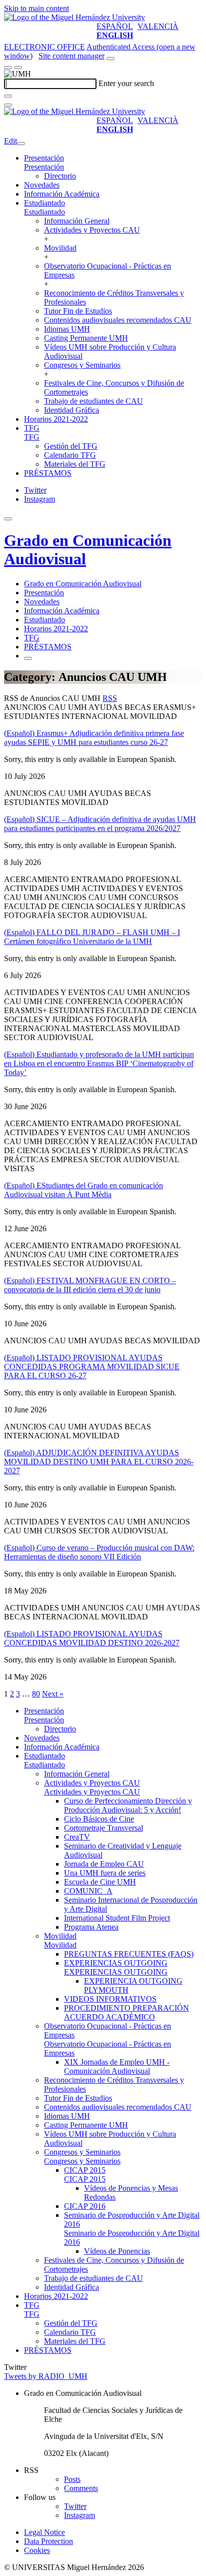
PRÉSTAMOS (48, 473)
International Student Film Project (117, 1918)
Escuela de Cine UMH (100, 1882)
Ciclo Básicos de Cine (99, 1819)
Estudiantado (44, 203)
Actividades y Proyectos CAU (92, 230)
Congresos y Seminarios (82, 365)
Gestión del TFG (71, 446)
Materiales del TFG (75, 464)
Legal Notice (44, 2532)
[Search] (8, 96)
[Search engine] (110, 59)
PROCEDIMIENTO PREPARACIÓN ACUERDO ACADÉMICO (126, 2012)
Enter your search (126, 83)
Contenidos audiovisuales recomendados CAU (118, 320)
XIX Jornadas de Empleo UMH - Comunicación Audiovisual (117, 2066)
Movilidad (60, 248)
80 (36, 1694)
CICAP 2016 (85, 2206)
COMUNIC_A (88, 1891)
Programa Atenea (91, 1927)
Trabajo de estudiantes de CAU (93, 401)
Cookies (37, 2550)
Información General (77, 221)
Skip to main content (36, 8)
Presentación (44, 158)
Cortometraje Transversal (103, 1828)
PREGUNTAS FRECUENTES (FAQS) (129, 1954)
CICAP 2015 (85, 2170)
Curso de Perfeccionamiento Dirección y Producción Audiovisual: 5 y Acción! (128, 1805)
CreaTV (77, 1837)
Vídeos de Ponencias (117, 2251)
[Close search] (8, 105)
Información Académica (62, 194)
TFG (32, 428)
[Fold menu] (21, 144)
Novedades (42, 185)
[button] (44, 167)
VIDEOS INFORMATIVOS (110, 1999)
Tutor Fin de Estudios (78, 311)
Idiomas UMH (67, 329)
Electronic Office (44, 47)
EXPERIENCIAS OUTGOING (116, 1963)
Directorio (60, 176)
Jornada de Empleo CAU (104, 1864)
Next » (53, 1694)
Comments (81, 2488)
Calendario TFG (70, 455)
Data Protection (48, 2541)
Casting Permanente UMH (86, 338)
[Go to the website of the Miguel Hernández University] (74, 17)
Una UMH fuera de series (105, 1873)
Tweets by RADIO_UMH (46, 2376)
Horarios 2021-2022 (56, 419)
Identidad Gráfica (71, 410)
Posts (72, 2479)
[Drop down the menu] (18, 68)
